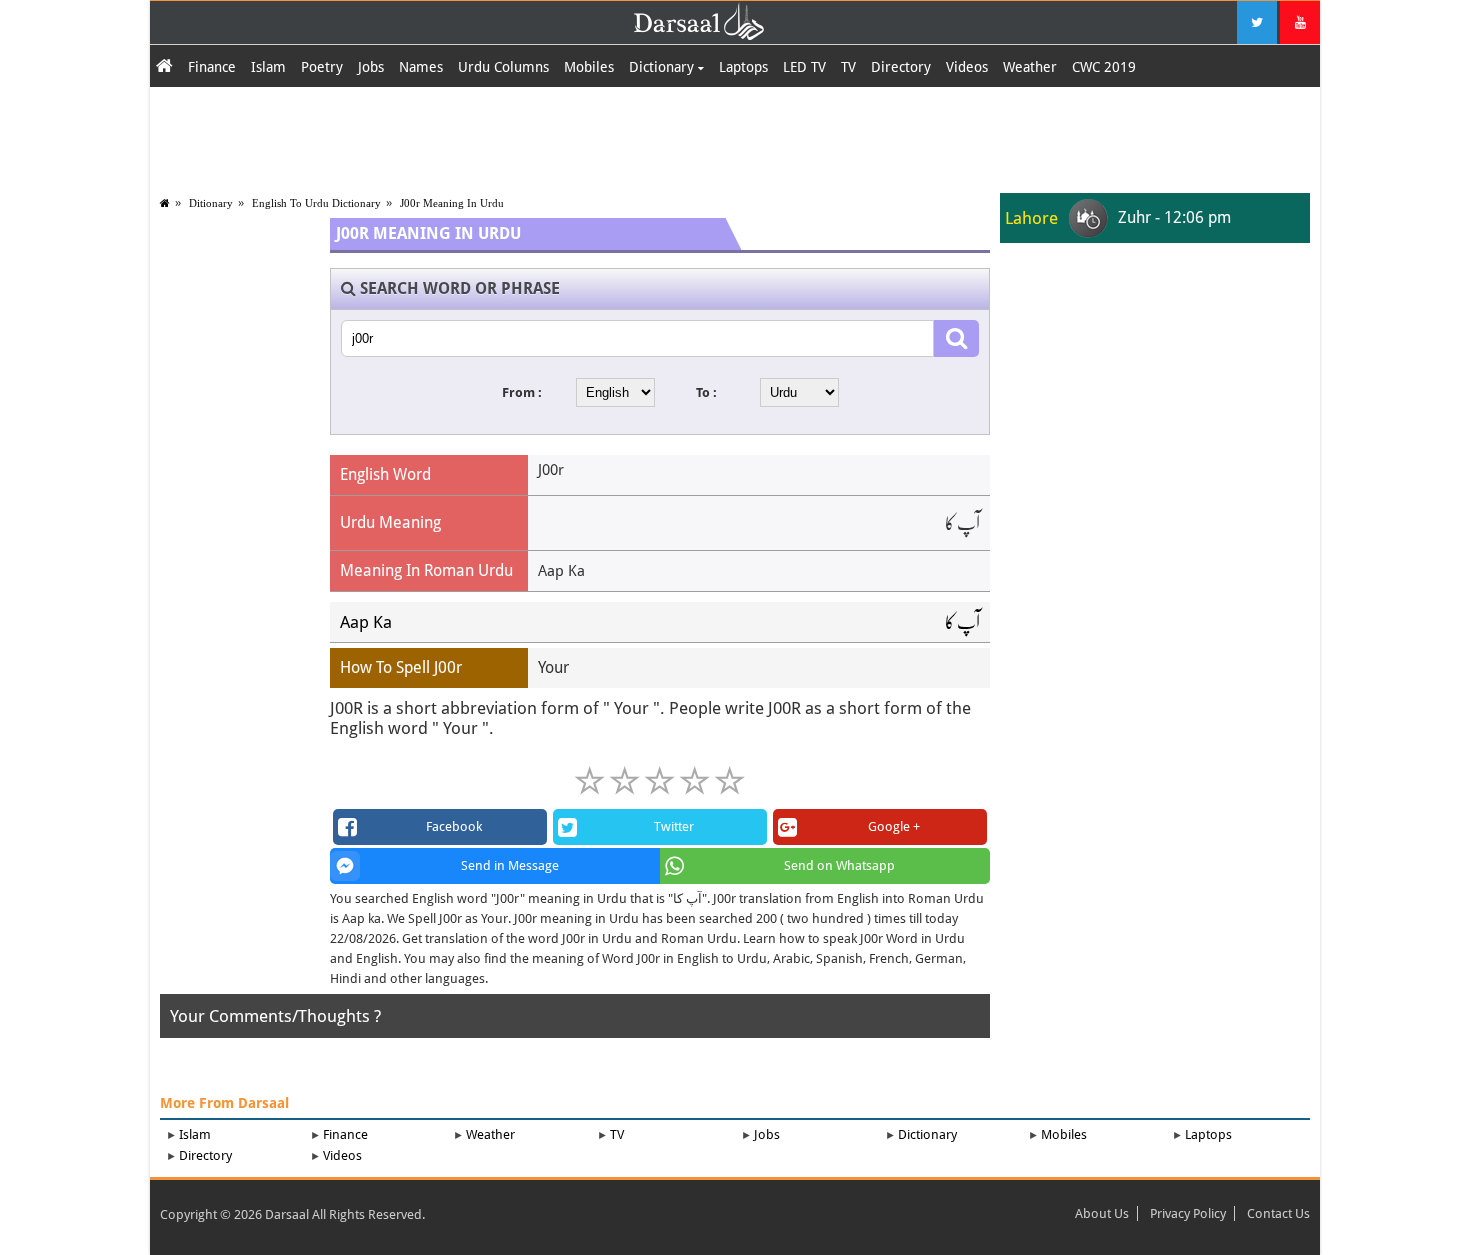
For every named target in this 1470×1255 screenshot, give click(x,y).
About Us (1102, 1213)
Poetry (322, 67)
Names (421, 67)
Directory (901, 67)
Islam (268, 67)
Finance (212, 67)
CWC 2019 (1104, 67)
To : (706, 392)
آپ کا (962, 622)
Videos (967, 67)
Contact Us (1278, 1213)
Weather (1030, 67)
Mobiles (589, 67)
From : (522, 392)
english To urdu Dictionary (316, 203)
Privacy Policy (1188, 1213)
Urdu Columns (503, 67)
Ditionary (211, 203)
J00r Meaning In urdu (452, 203)
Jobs (371, 67)
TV (848, 67)
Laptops (743, 67)
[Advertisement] (735, 137)
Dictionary (663, 67)
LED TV (804, 67)
